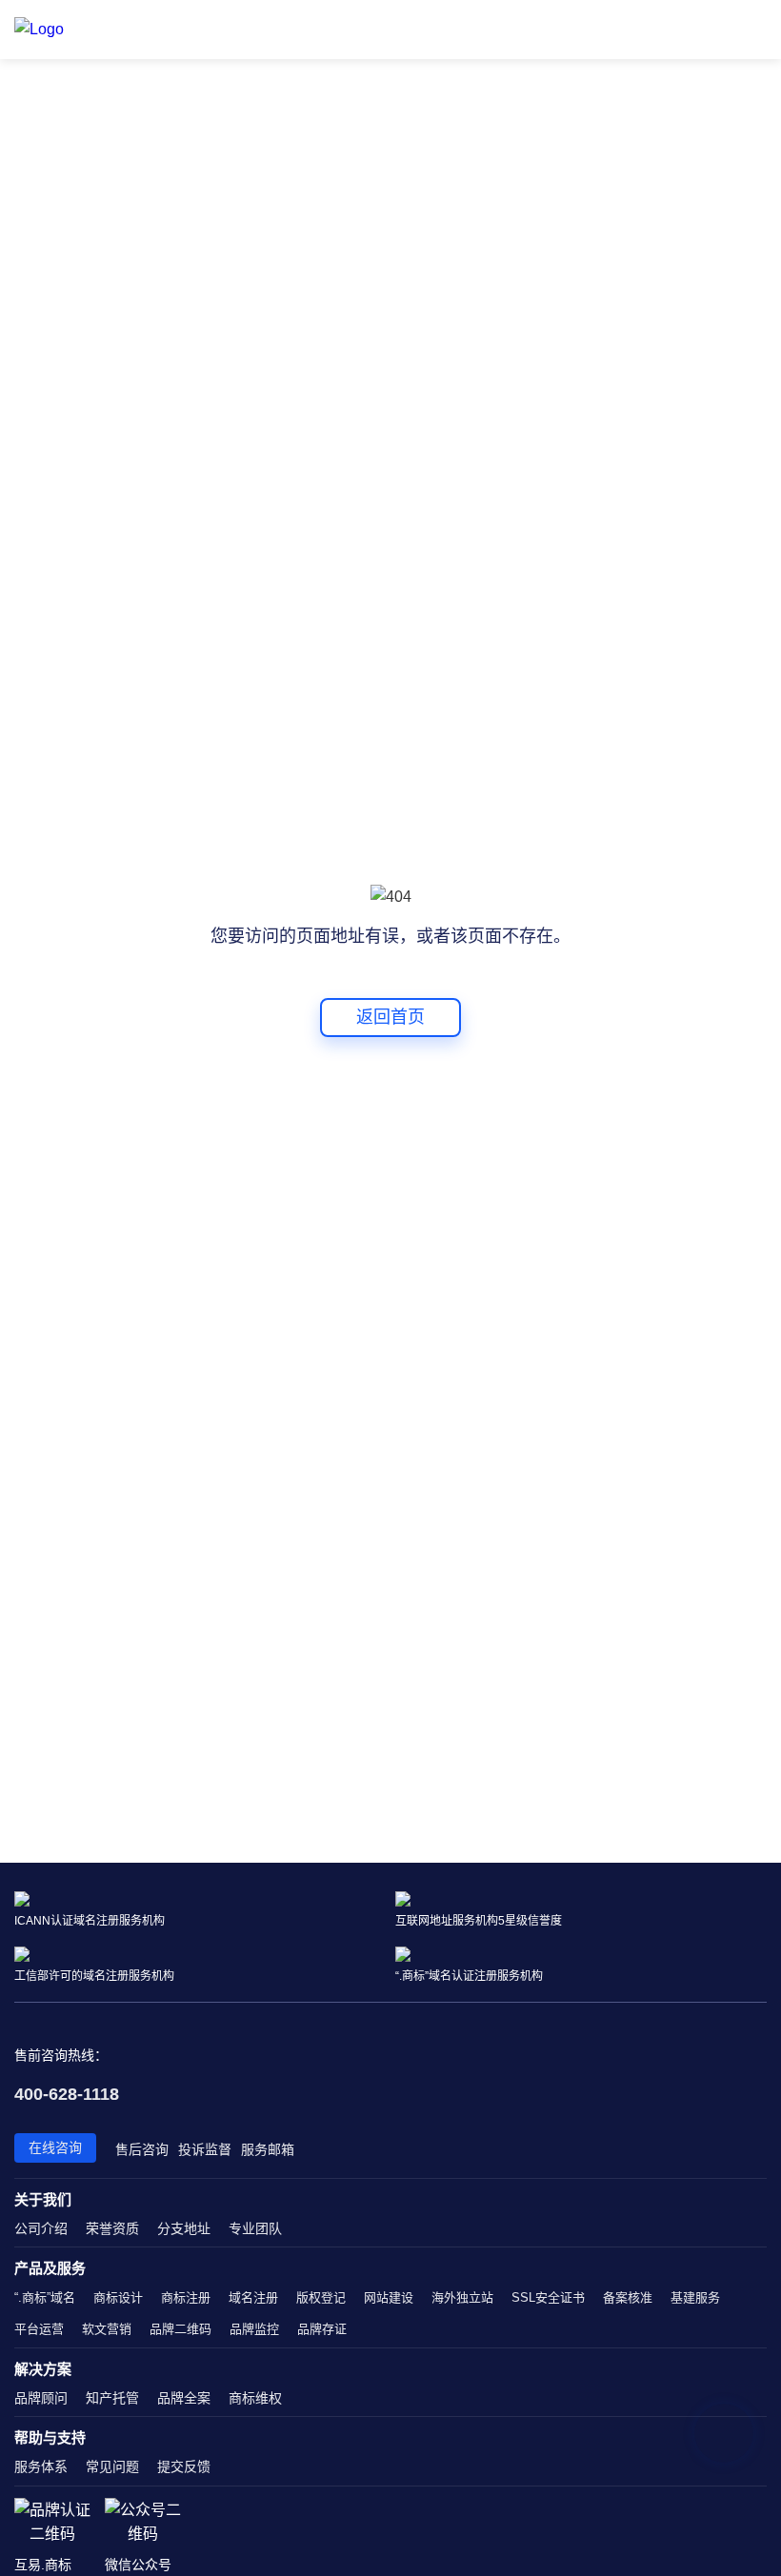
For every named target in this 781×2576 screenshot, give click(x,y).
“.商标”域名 (45, 2297)
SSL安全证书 (548, 2297)
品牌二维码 (180, 2329)
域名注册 (253, 2297)
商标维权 (255, 2398)
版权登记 (321, 2297)
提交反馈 (184, 2466)
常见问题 (112, 2466)
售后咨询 (142, 2149)
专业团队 (255, 2228)
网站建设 (389, 2297)
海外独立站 (462, 2297)
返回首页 (390, 1017)
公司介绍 (41, 2228)
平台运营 (39, 2329)
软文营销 (107, 2329)
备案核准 (628, 2297)
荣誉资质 (112, 2228)
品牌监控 (254, 2329)
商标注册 (186, 2297)
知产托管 (112, 2398)
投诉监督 (205, 2149)
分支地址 (184, 2228)
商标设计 (118, 2297)
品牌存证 (322, 2329)
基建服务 (695, 2297)
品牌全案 (184, 2398)
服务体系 (41, 2466)
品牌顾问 (41, 2398)
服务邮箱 (268, 2149)
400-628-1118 (67, 2094)
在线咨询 (55, 2147)
